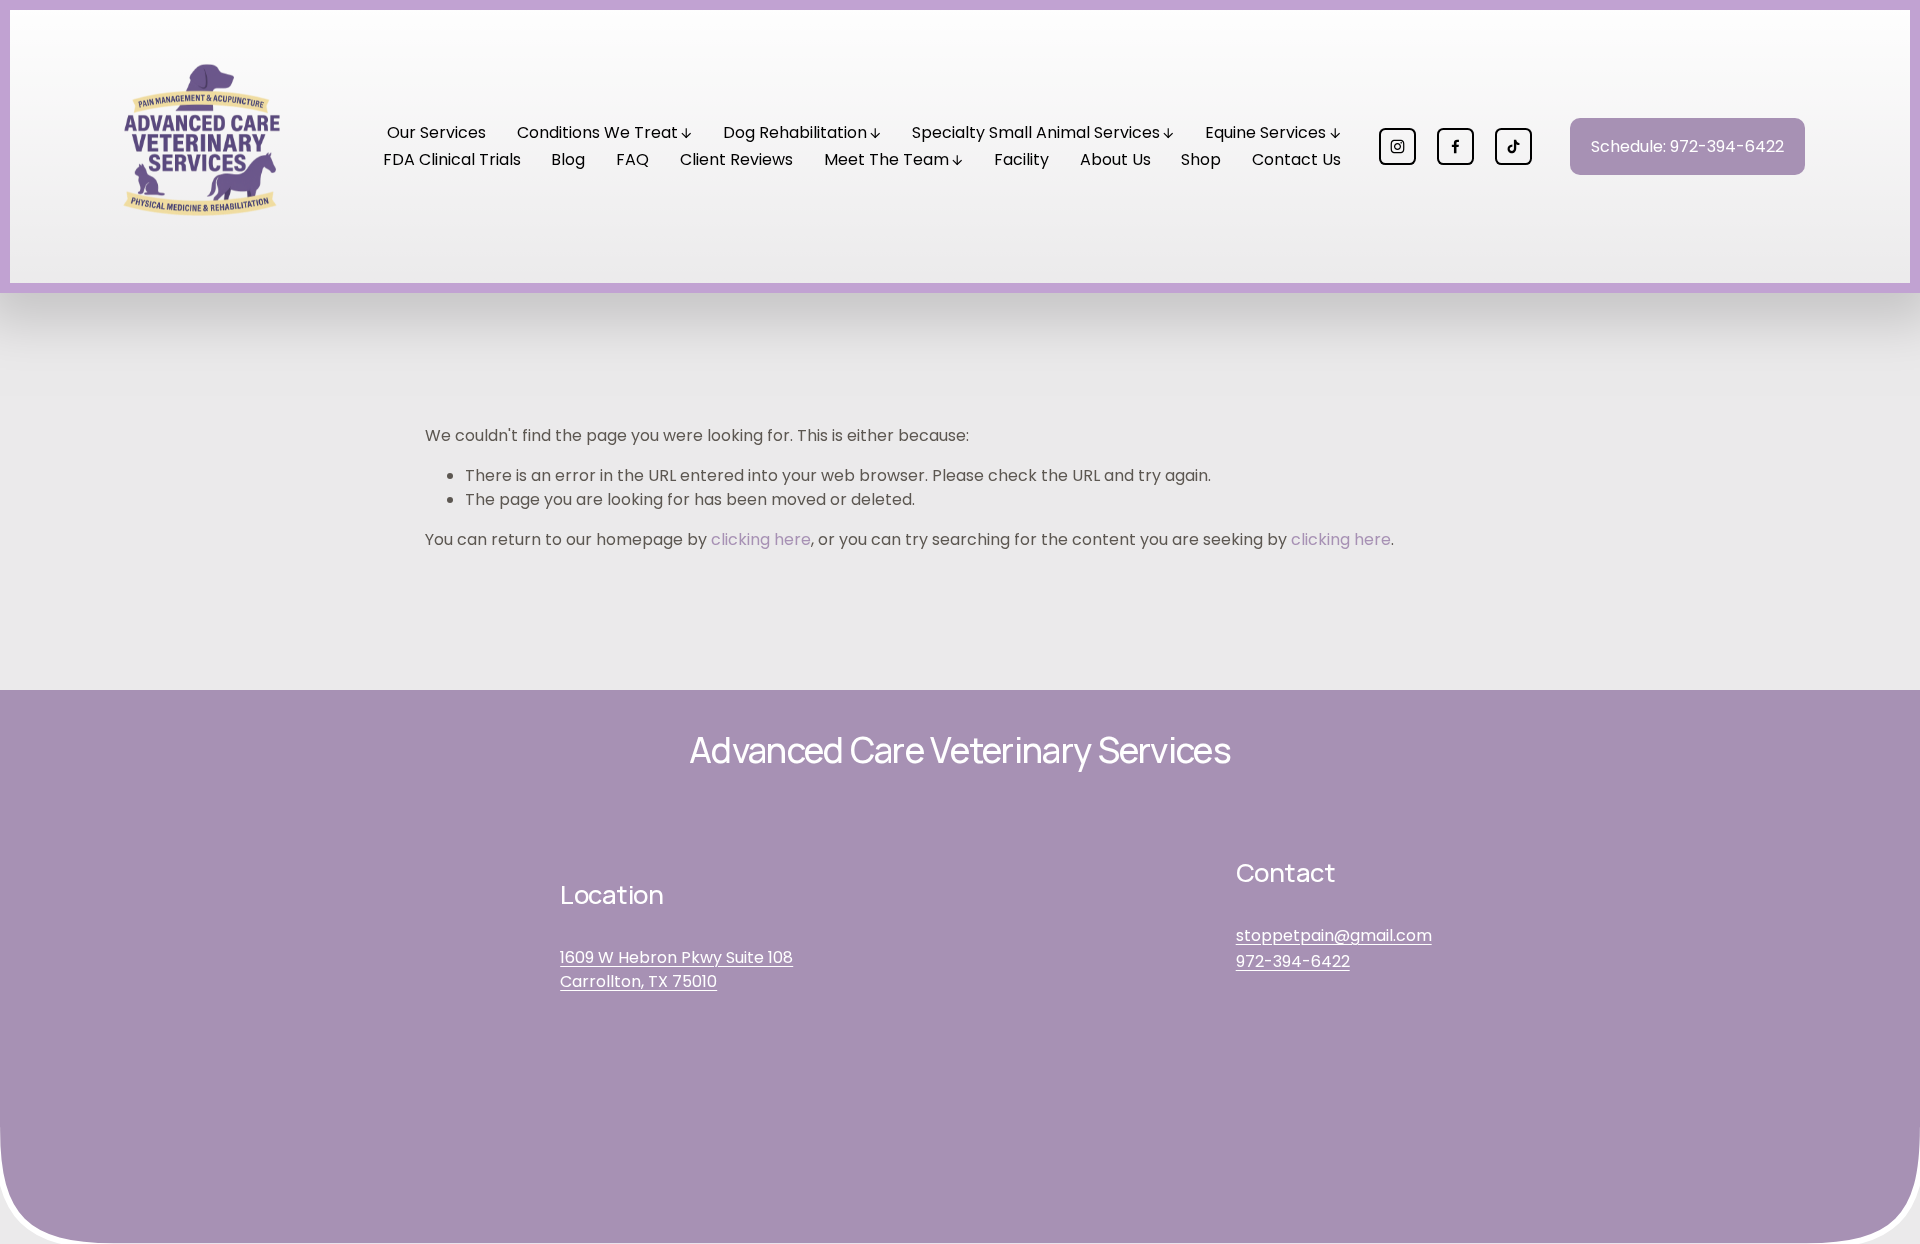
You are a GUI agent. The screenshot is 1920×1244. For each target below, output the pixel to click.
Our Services (436, 132)
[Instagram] (1397, 146)
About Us (1115, 159)
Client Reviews (736, 159)
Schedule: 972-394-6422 (1687, 146)
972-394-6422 (1293, 961)
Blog (568, 159)
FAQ (632, 159)
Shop (1201, 159)
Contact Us (1296, 159)
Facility (1021, 159)
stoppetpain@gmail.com (1334, 935)
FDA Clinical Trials (452, 159)
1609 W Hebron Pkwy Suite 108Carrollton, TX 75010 (676, 969)
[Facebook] (1455, 146)
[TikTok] (1513, 146)
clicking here (761, 539)
